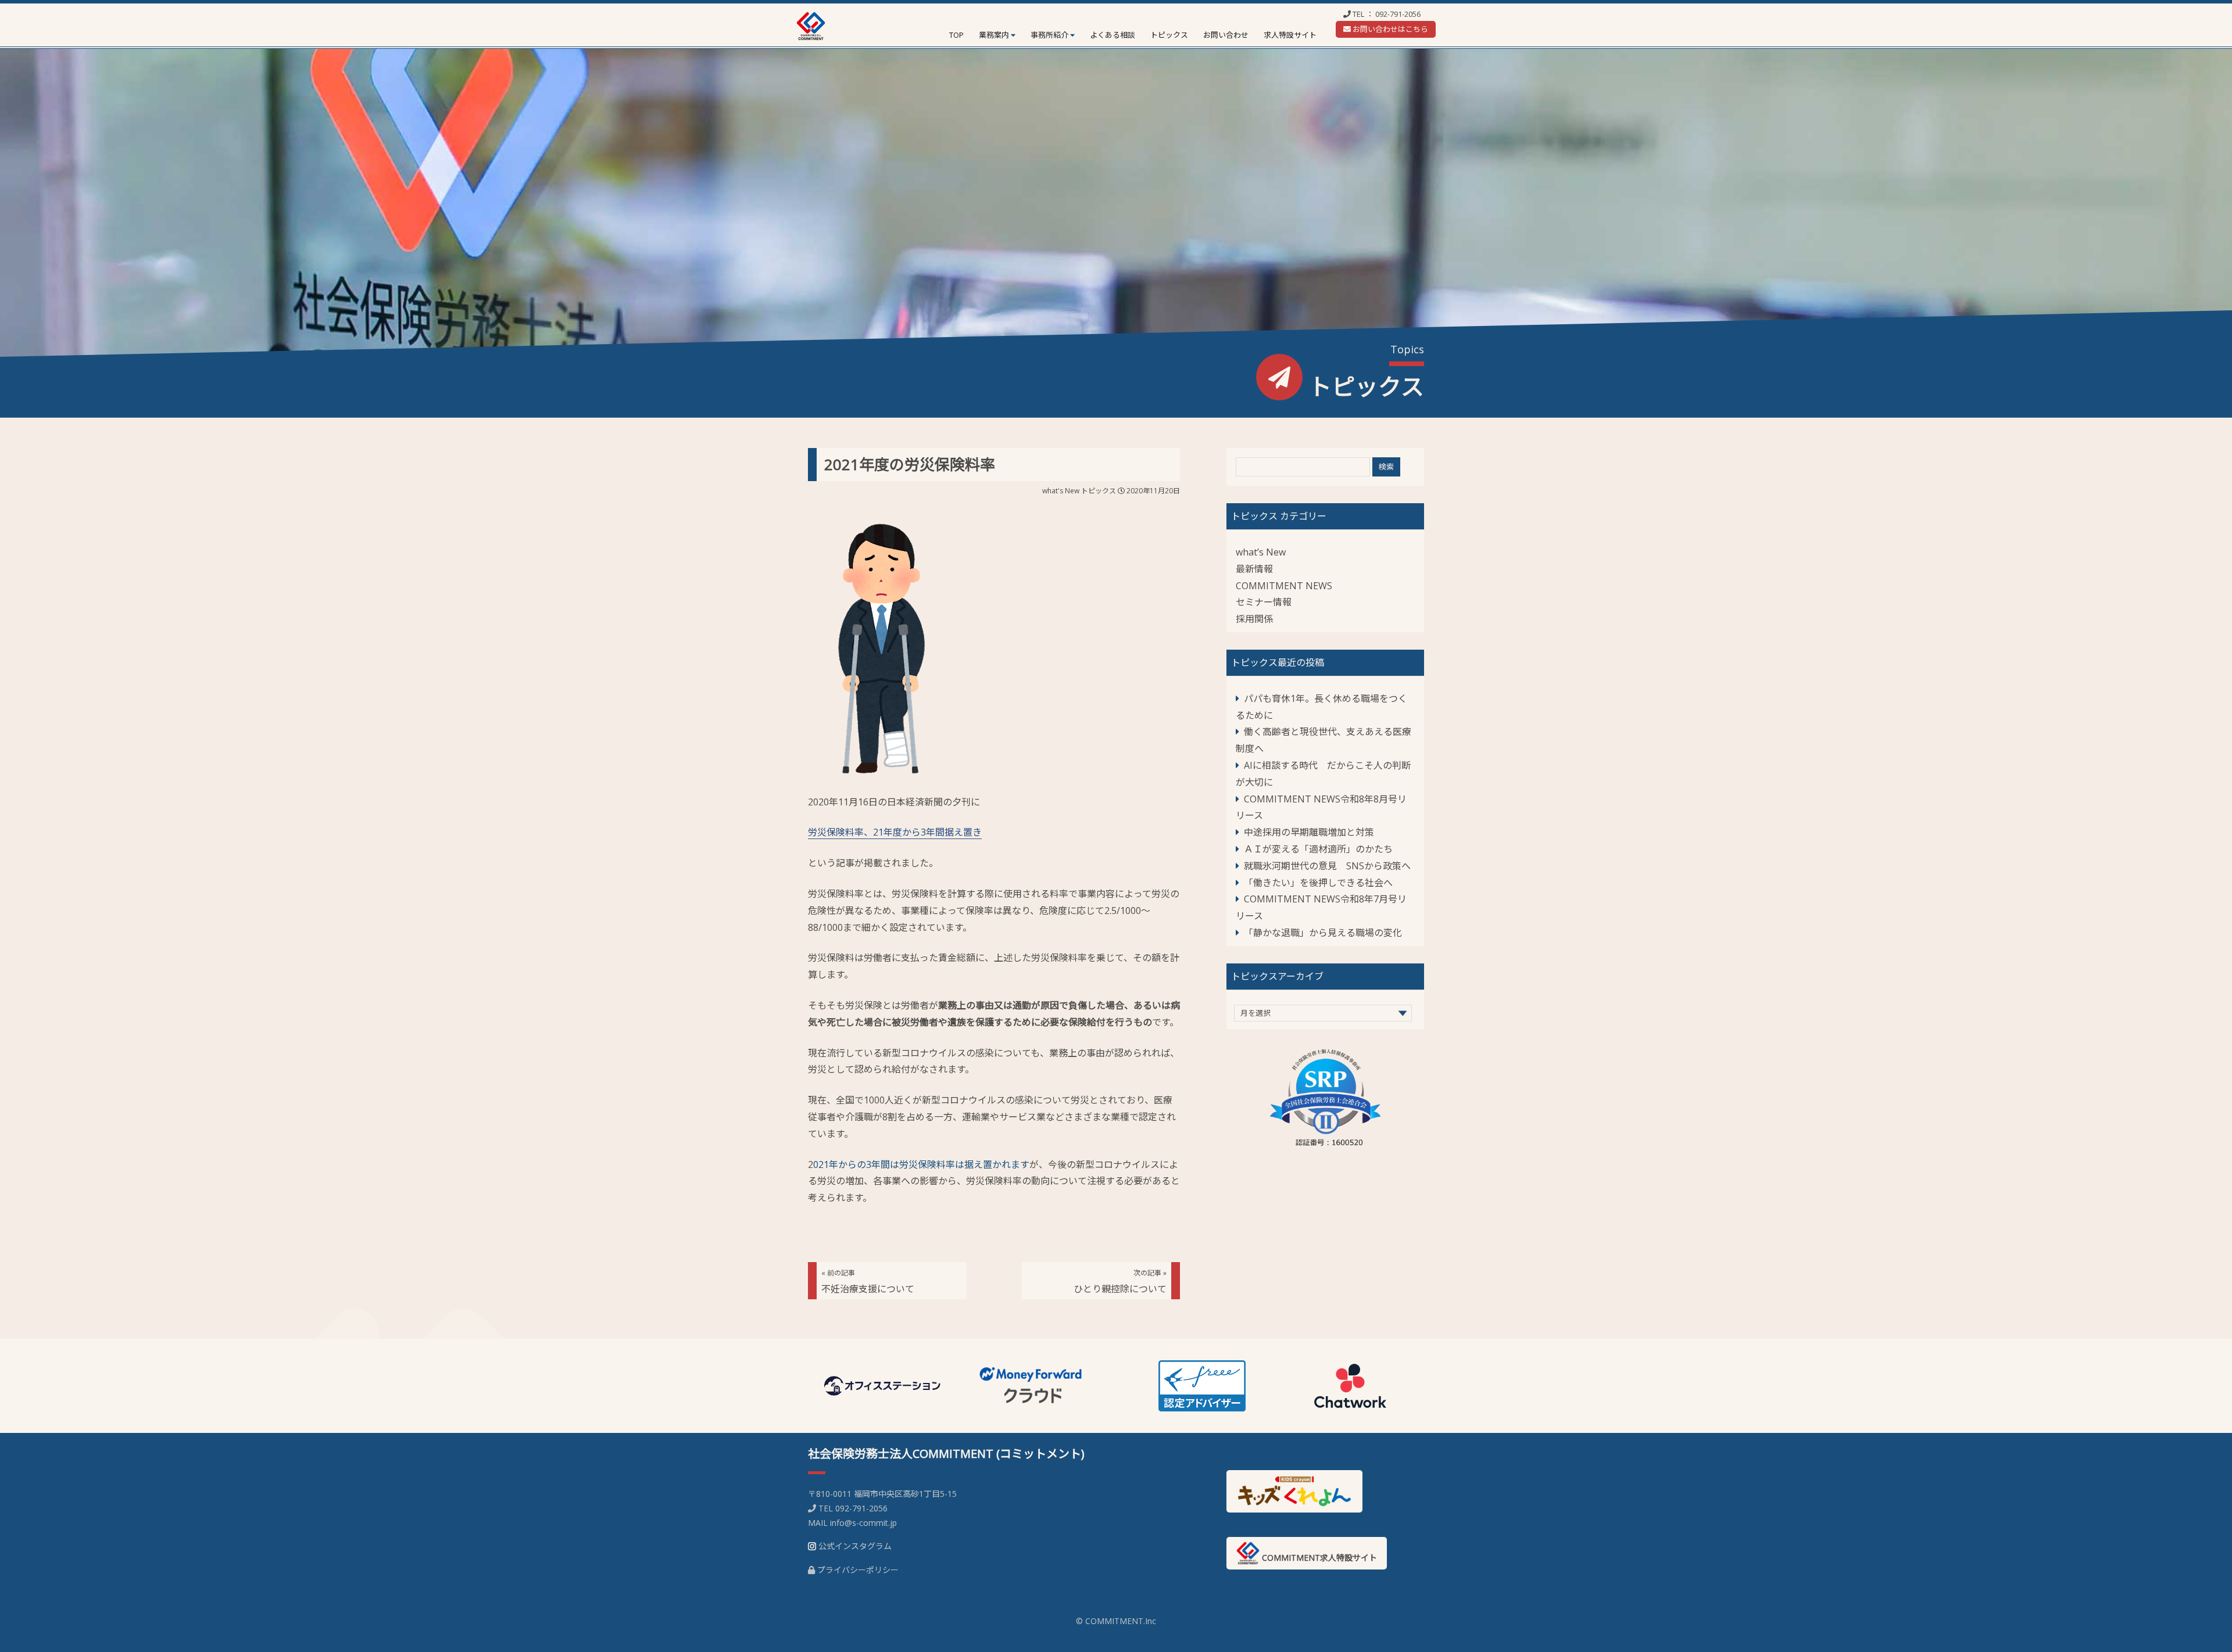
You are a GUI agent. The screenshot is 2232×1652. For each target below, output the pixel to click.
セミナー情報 (1264, 602)
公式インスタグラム (855, 1546)
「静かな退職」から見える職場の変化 (1323, 933)
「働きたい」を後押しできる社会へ (1318, 883)
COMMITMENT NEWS (1284, 586)
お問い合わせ (1226, 35)
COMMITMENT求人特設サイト (1318, 1558)
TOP (956, 35)
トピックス (1169, 35)
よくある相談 (1113, 35)
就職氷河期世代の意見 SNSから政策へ (1327, 866)
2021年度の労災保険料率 (910, 464)
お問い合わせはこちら (1389, 29)
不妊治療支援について (868, 1282)
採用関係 (1254, 619)
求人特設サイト (1290, 35)
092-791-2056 (1398, 14)
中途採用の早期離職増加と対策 (1309, 832)
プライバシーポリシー (858, 1570)
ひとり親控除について (1120, 1282)
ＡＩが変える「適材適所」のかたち (1318, 849)
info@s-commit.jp (863, 1523)
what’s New (1261, 552)
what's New (1061, 491)
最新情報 (1254, 569)
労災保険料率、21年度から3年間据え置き (895, 832)
